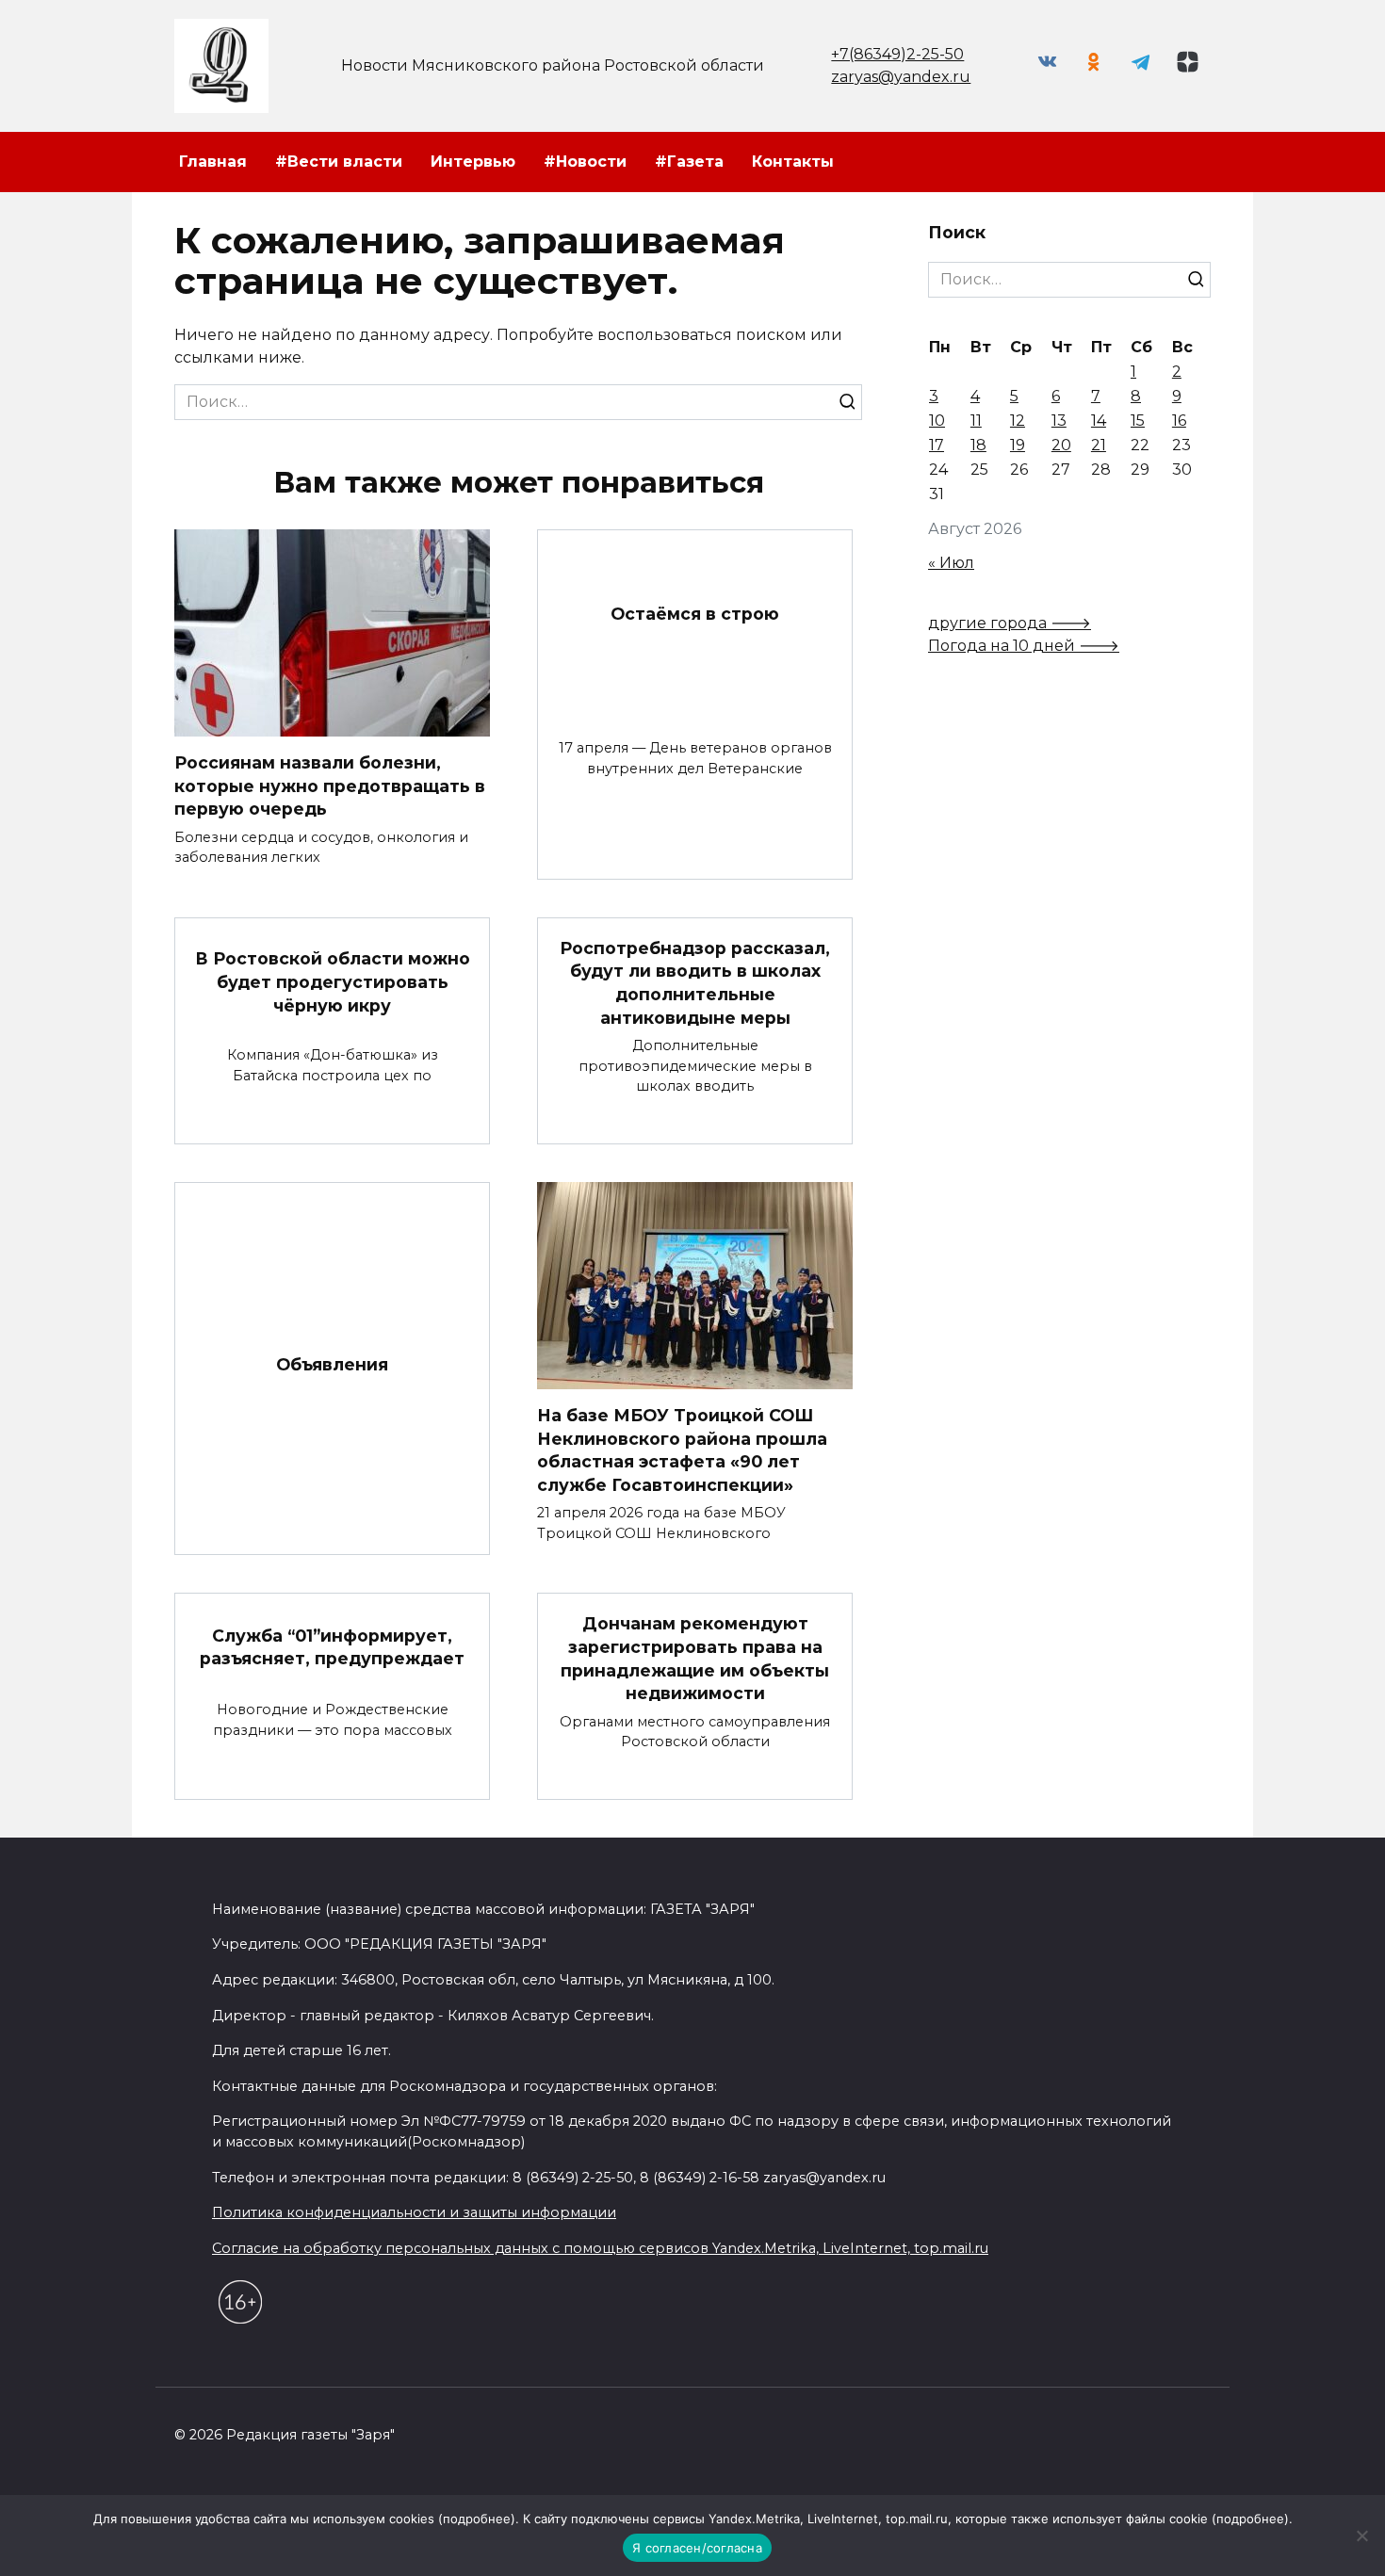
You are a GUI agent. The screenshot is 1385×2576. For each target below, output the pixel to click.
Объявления (332, 1364)
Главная (213, 162)
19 (1018, 445)
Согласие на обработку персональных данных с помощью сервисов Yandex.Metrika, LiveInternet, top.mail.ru (600, 2248)
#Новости (585, 162)
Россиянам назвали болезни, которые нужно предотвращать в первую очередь (330, 786)
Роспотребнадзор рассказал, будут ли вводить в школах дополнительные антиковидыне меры (695, 983)
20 (1061, 445)
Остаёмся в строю (695, 613)
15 (1138, 421)
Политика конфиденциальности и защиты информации (414, 2212)
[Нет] (1361, 2535)
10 (937, 421)
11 (976, 421)
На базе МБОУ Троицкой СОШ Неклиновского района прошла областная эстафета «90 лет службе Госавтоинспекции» (682, 1450)
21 (1099, 445)
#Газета (689, 162)
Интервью (473, 162)
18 (978, 445)
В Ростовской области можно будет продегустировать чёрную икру (333, 981)
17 (937, 445)
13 (1059, 421)
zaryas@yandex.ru (901, 77)
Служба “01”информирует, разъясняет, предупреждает (332, 1646)
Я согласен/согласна (697, 2548)
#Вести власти (339, 162)
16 (1179, 421)
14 (1099, 421)
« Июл (951, 563)
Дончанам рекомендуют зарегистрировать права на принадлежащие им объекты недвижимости (695, 1658)
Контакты (793, 162)
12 (1018, 421)
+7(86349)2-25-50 (897, 54)
